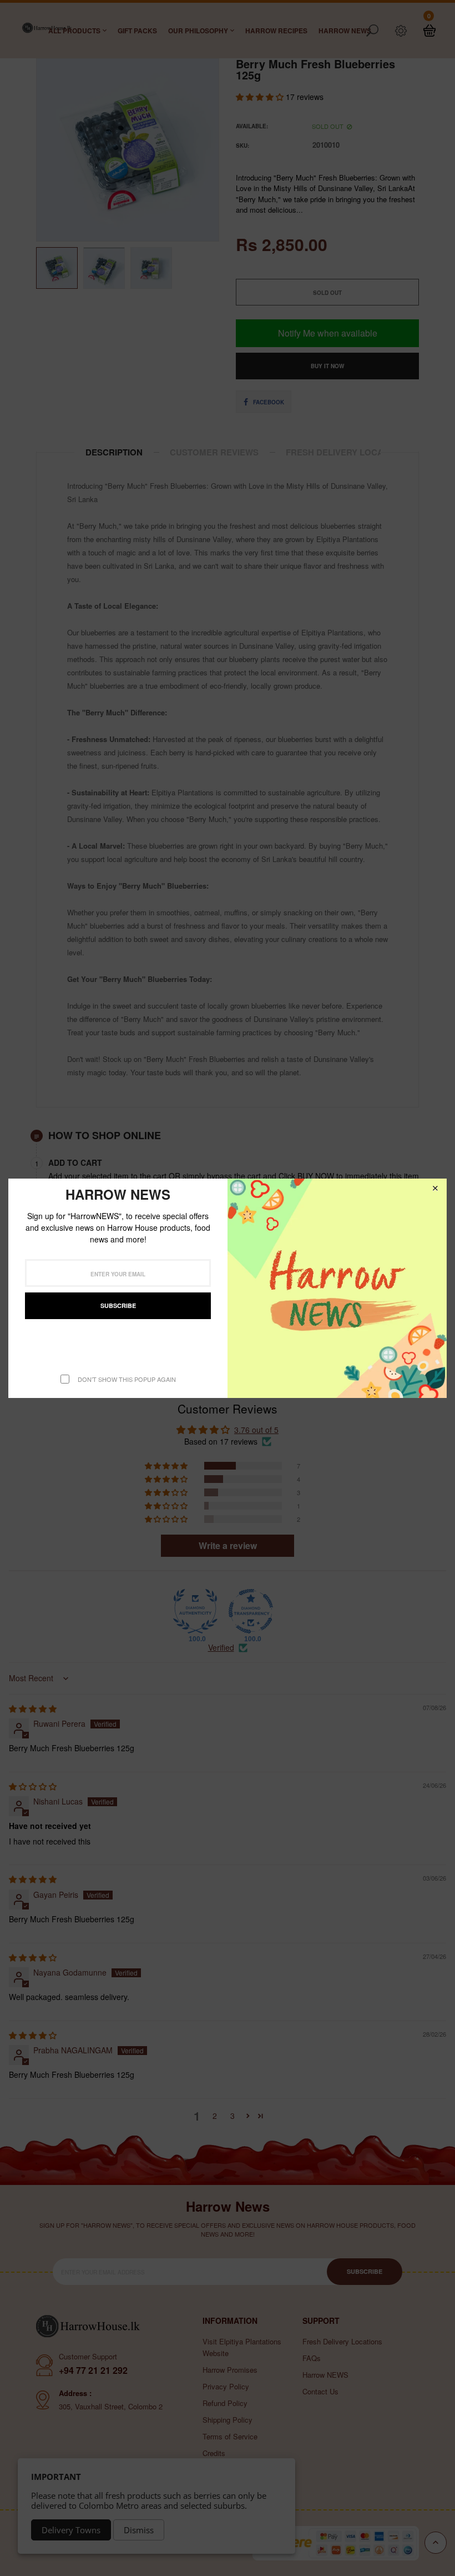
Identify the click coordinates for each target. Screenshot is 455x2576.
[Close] (435, 1188)
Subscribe (118, 1305)
